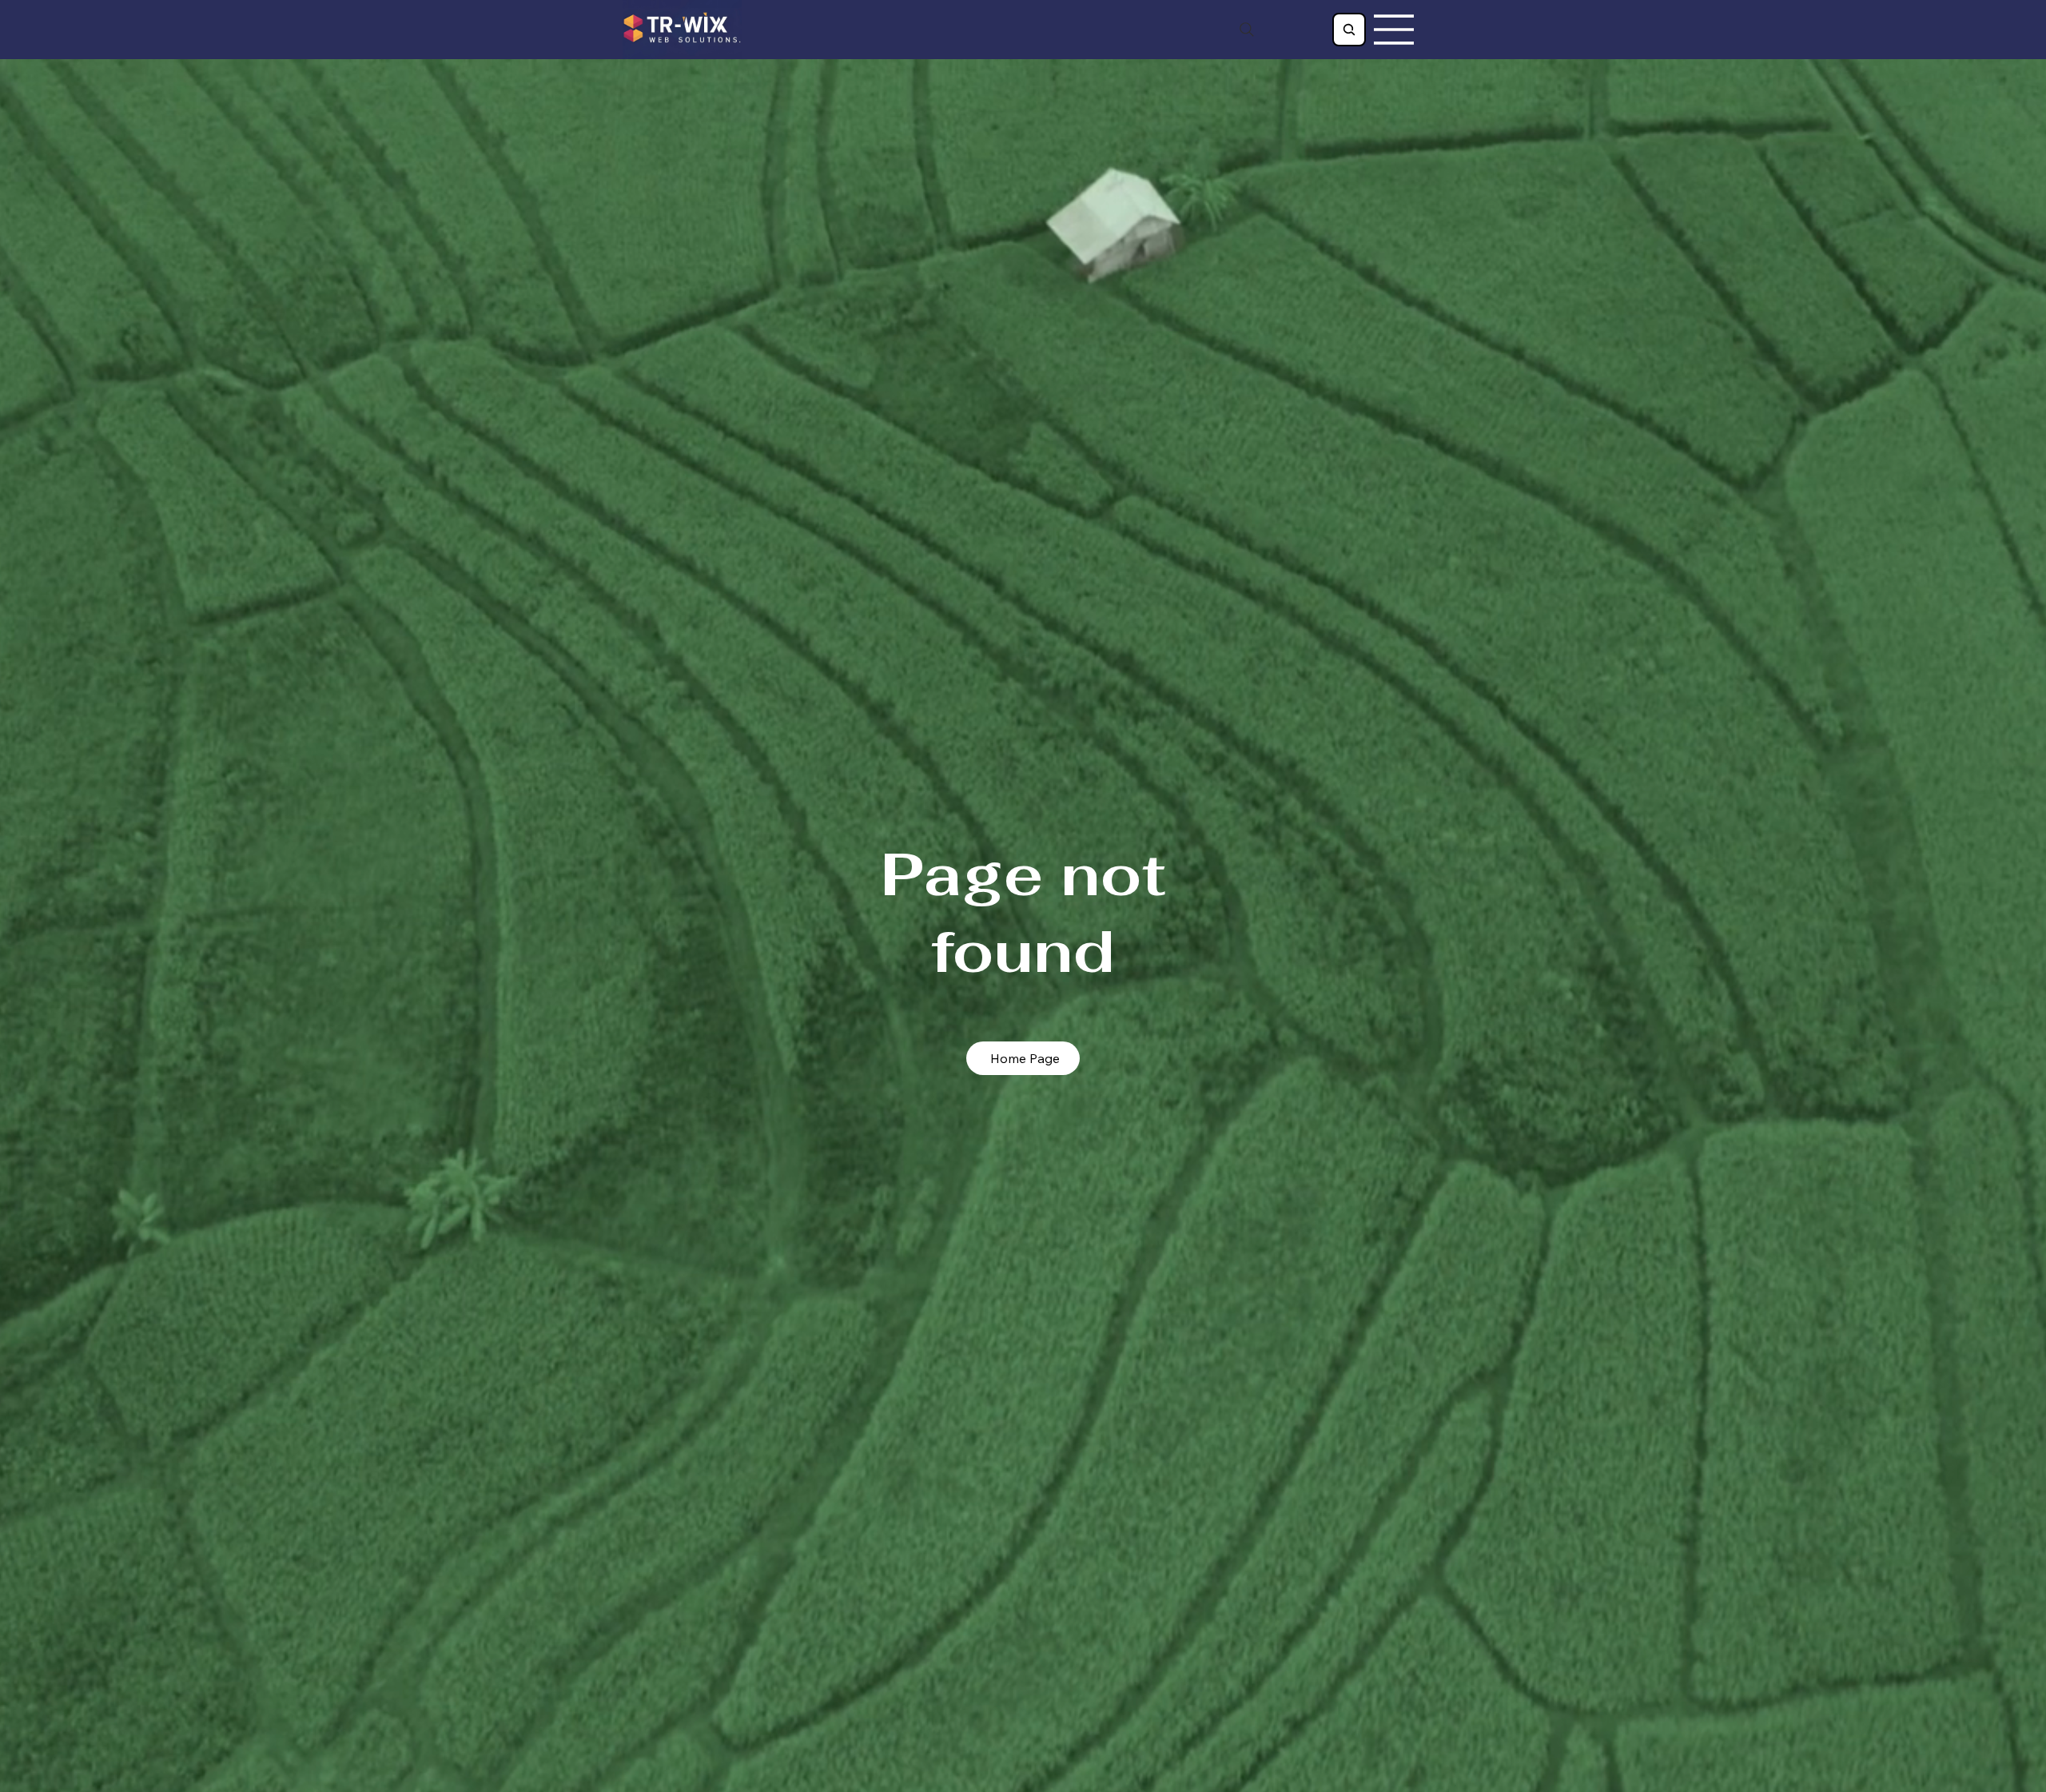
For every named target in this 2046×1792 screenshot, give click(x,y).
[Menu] (1395, 30)
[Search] (1247, 30)
